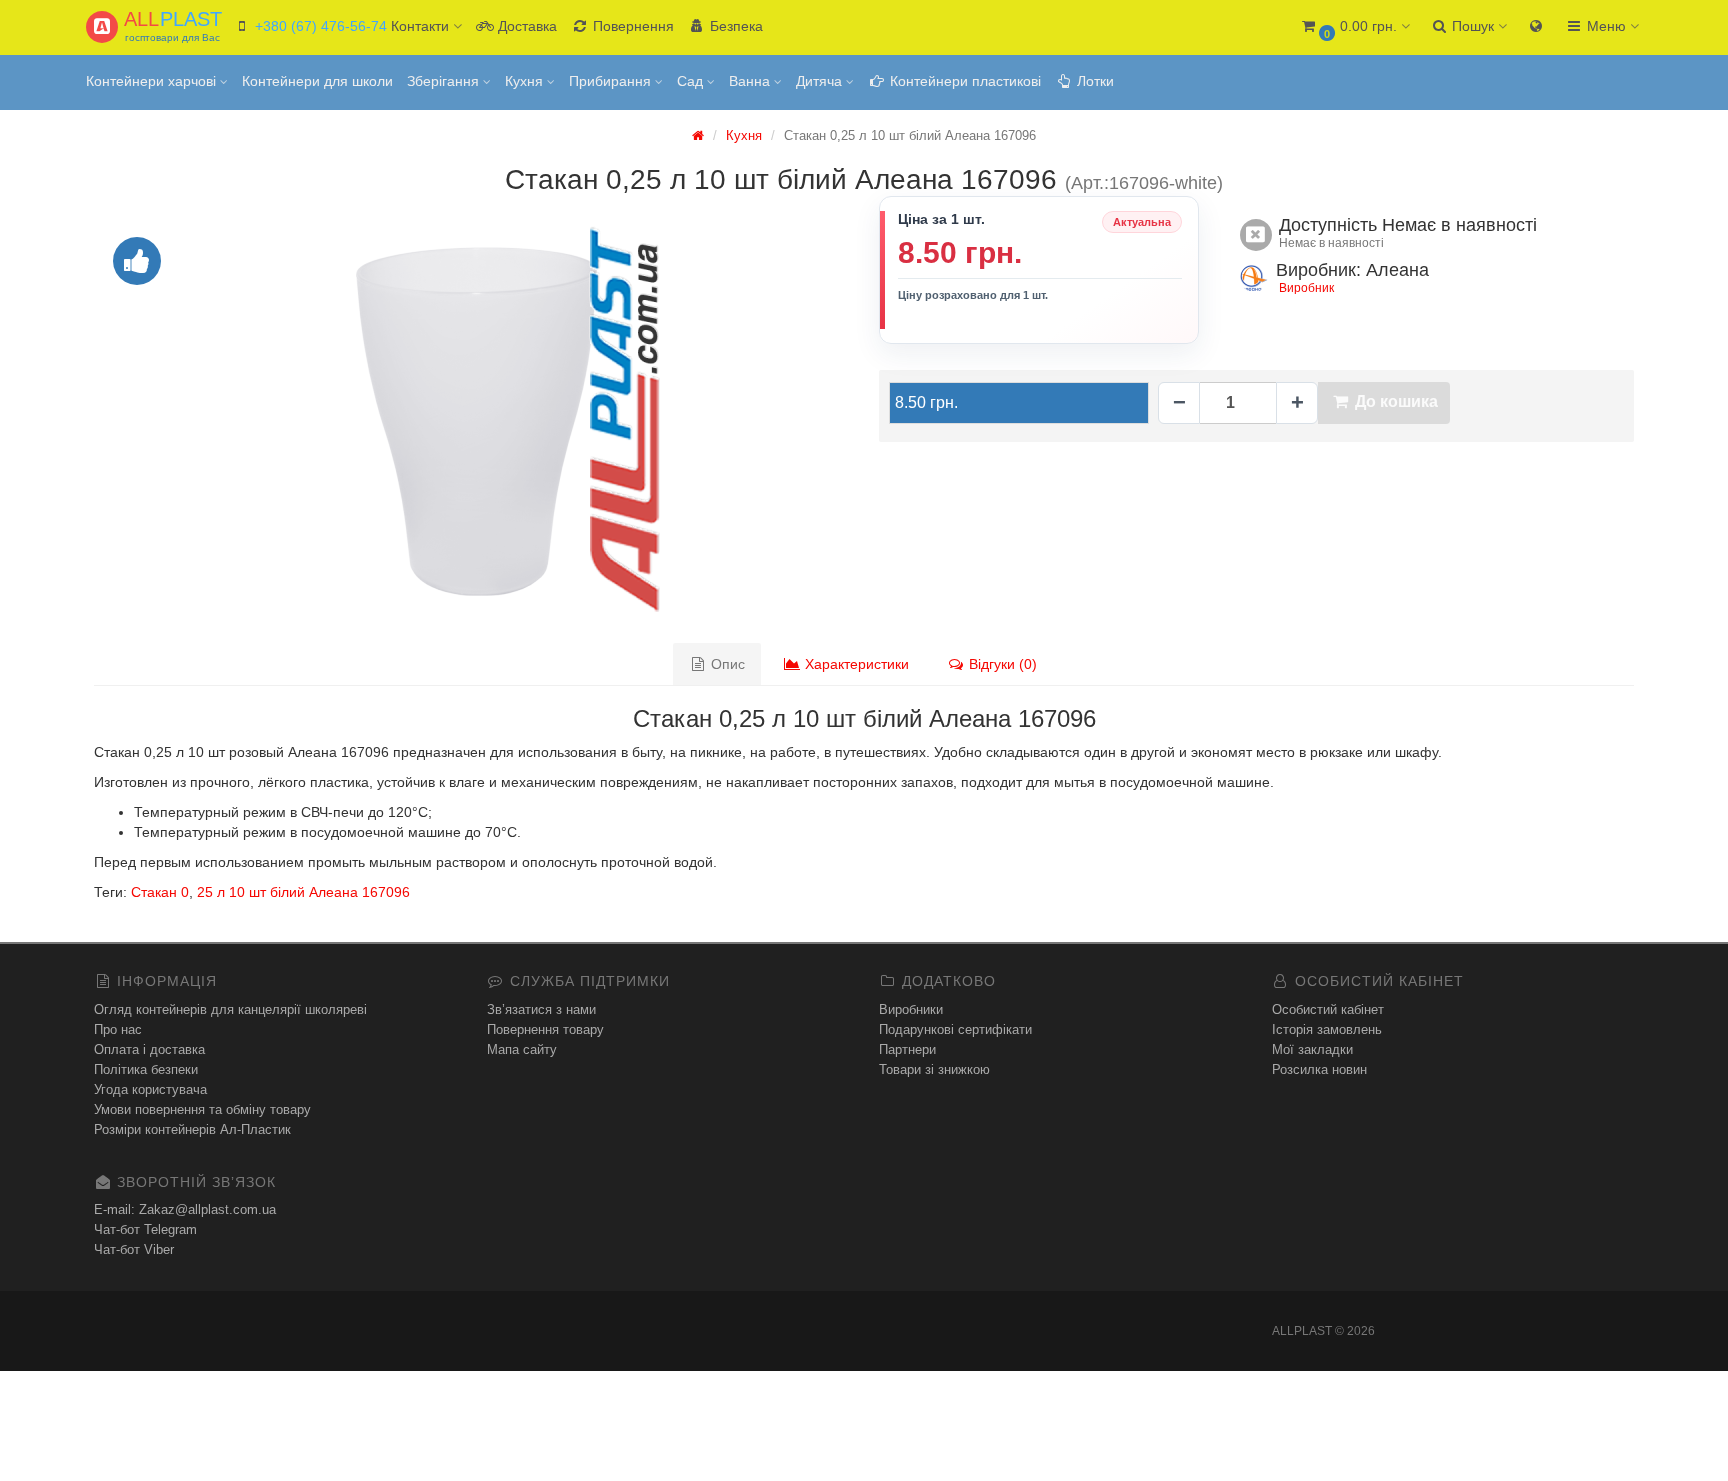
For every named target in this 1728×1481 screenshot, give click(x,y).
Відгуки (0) (1001, 664)
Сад (692, 81)
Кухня (526, 81)
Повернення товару (545, 1029)
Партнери (907, 1049)
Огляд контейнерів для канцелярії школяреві (230, 1009)
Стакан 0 (160, 892)
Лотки (1093, 81)
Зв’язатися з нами (541, 1009)
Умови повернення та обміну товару (202, 1109)
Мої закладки (1312, 1049)
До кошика (1394, 401)
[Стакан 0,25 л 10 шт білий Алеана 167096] (471, 418)
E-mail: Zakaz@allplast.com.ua (185, 1209)
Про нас (118, 1029)
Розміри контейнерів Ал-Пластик (192, 1129)
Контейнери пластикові (963, 81)
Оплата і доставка (149, 1049)
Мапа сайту (522, 1049)
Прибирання (612, 81)
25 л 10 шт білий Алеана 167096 (303, 892)
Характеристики (855, 664)
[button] (1354, 27)
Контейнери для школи (317, 81)
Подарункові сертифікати (955, 1029)
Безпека (734, 26)
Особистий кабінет (1328, 1009)
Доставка (525, 26)
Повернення (631, 26)
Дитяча (821, 81)
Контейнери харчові (153, 81)
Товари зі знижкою (934, 1069)
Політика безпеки (146, 1069)
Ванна (751, 81)
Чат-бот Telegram (145, 1229)
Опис (726, 664)
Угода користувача (150, 1089)
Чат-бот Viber (134, 1249)
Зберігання (445, 81)
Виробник (1306, 288)
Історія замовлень (1327, 1029)
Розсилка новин (1319, 1069)
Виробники (911, 1009)
